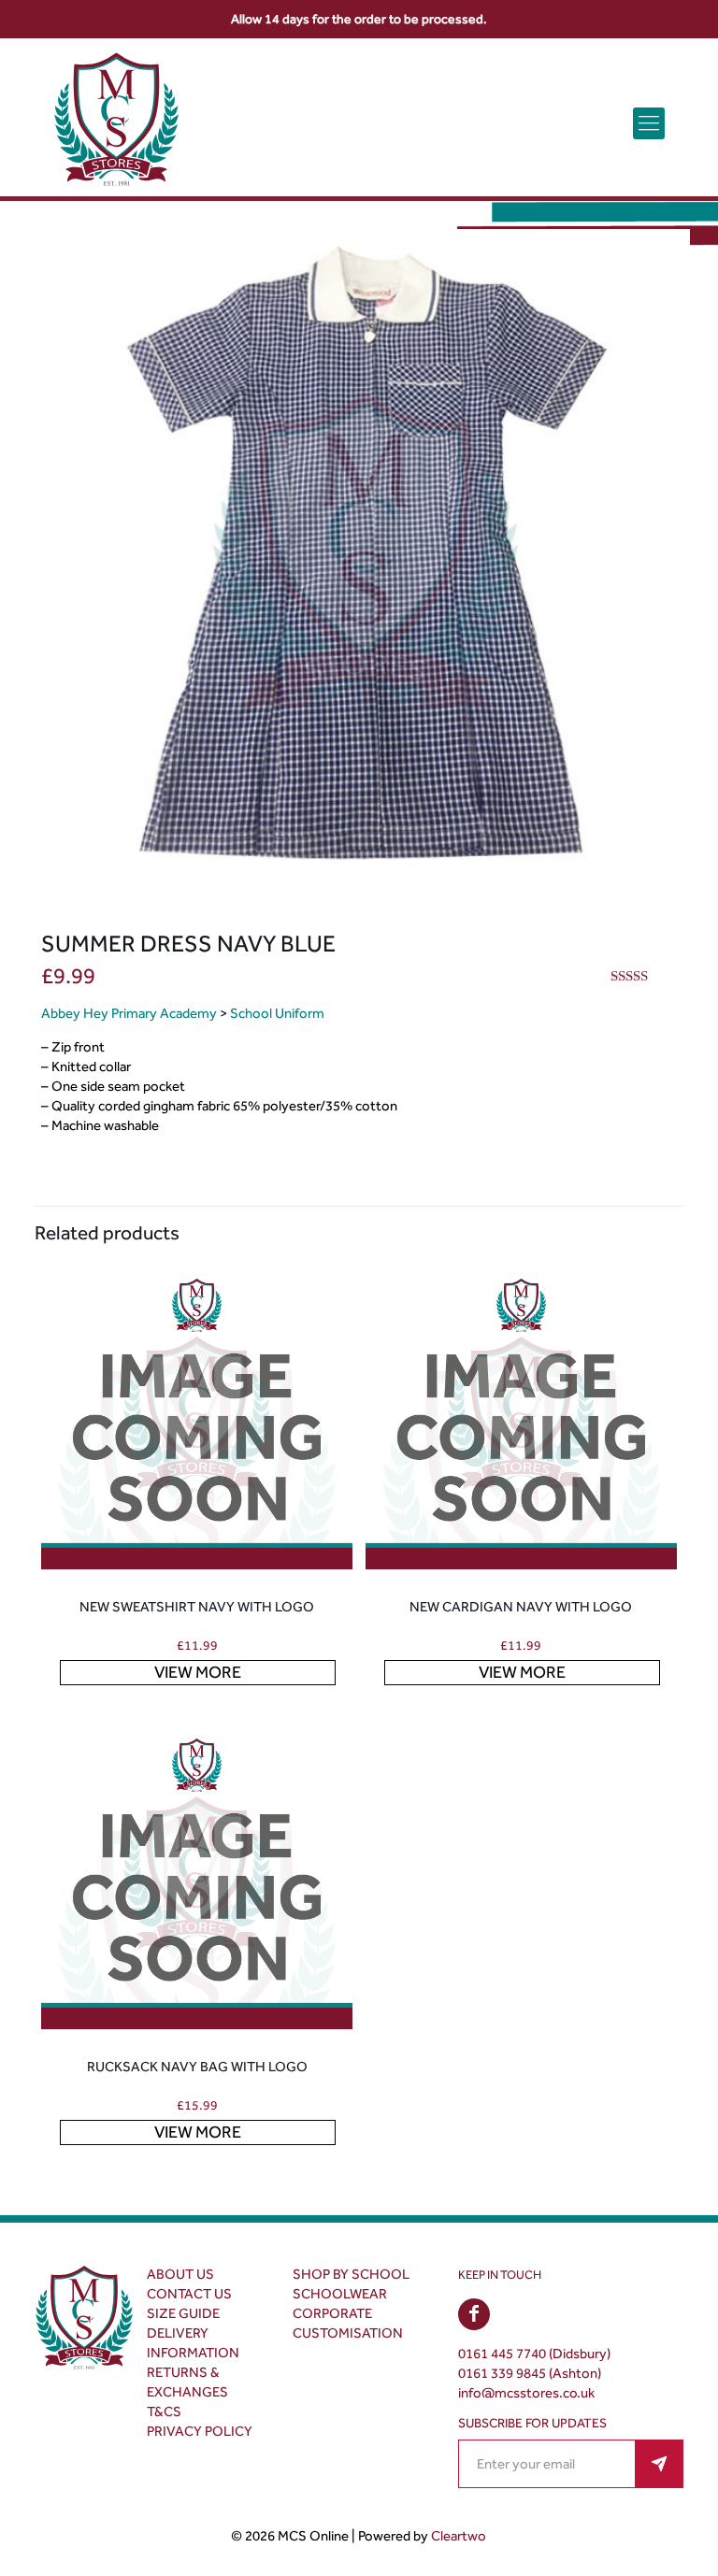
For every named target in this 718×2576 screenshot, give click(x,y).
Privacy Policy (200, 2431)
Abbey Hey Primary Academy (129, 1013)
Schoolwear (340, 2294)
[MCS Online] (116, 123)
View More (198, 1672)
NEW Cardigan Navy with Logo (521, 1607)
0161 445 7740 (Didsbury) (534, 2354)
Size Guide (183, 2313)
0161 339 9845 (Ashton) (530, 2373)
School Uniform (277, 1013)
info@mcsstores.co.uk (526, 2393)
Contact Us (189, 2294)
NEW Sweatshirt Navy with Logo (197, 1607)
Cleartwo (459, 2536)
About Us (180, 2274)
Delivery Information (193, 2343)
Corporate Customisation (348, 2323)
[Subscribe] (659, 2464)
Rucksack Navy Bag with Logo (197, 2067)
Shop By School (351, 2274)
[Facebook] (474, 2315)
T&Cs (164, 2411)
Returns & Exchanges (187, 2382)
